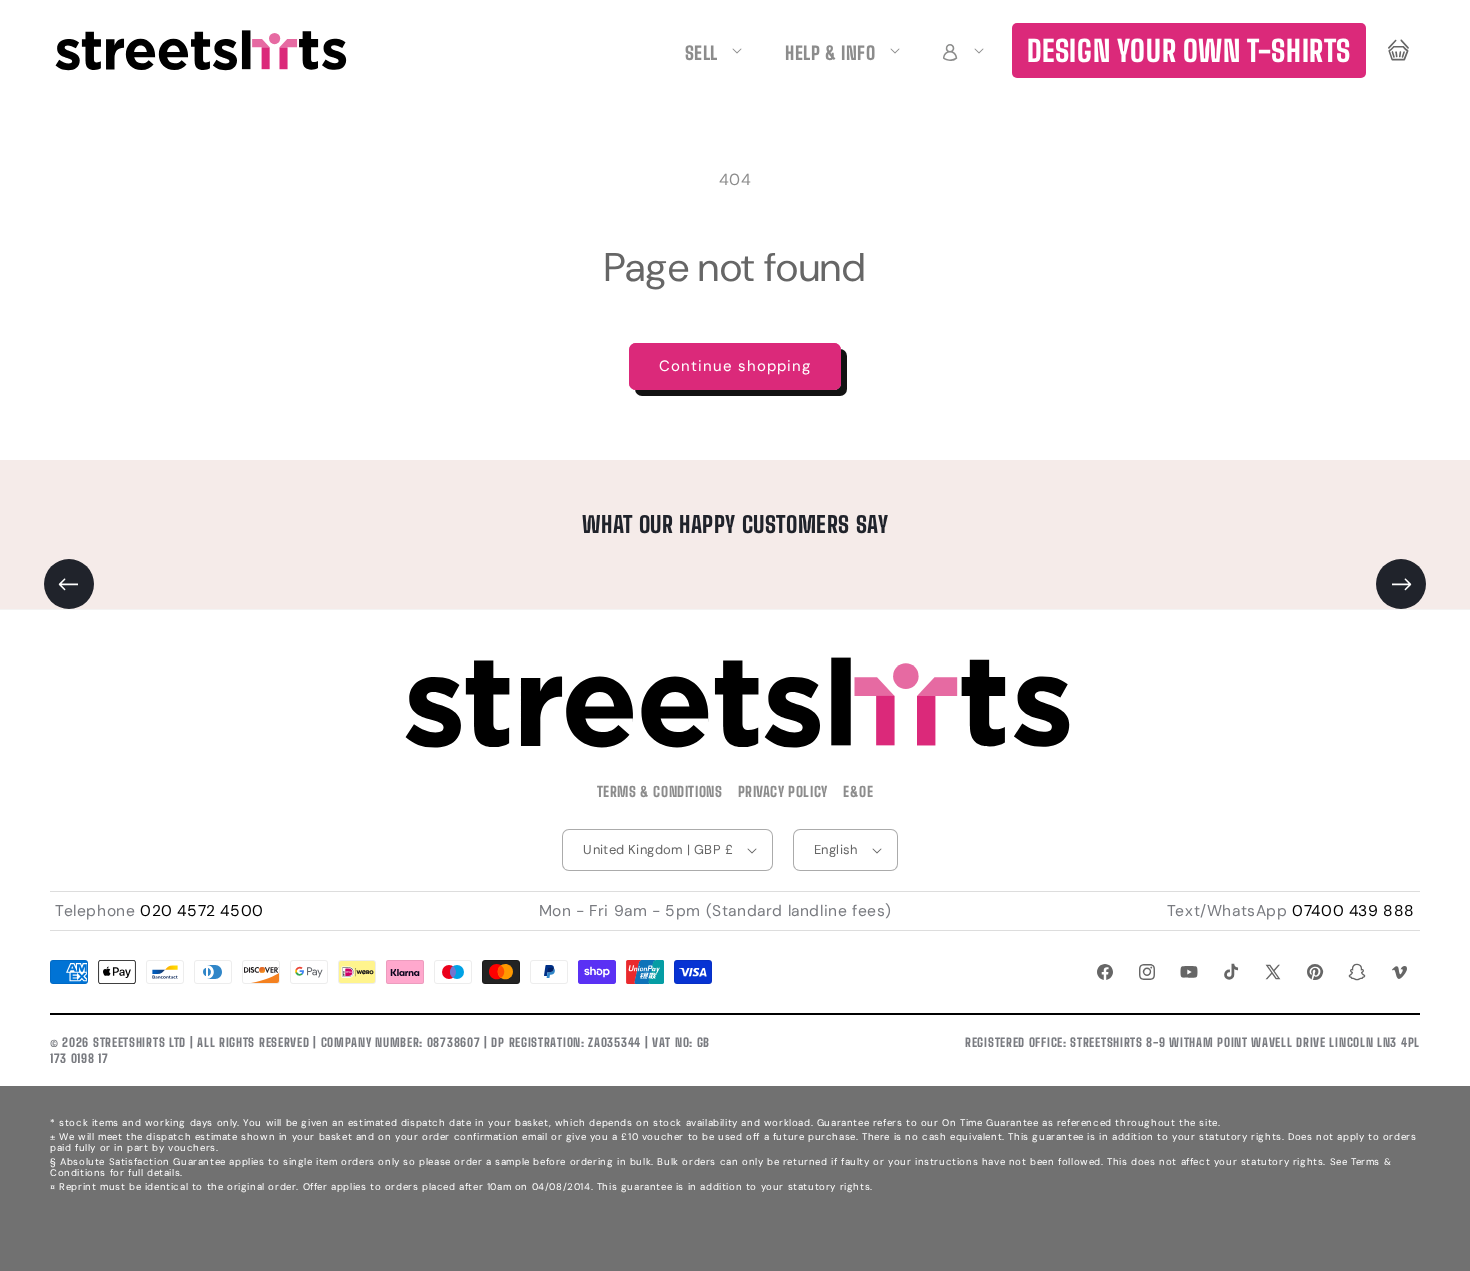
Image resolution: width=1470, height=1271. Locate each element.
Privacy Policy (783, 791)
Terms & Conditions (660, 791)
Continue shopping (735, 366)
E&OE (858, 791)
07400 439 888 (1353, 911)
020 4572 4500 (202, 911)
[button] (960, 50)
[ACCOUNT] (960, 50)
